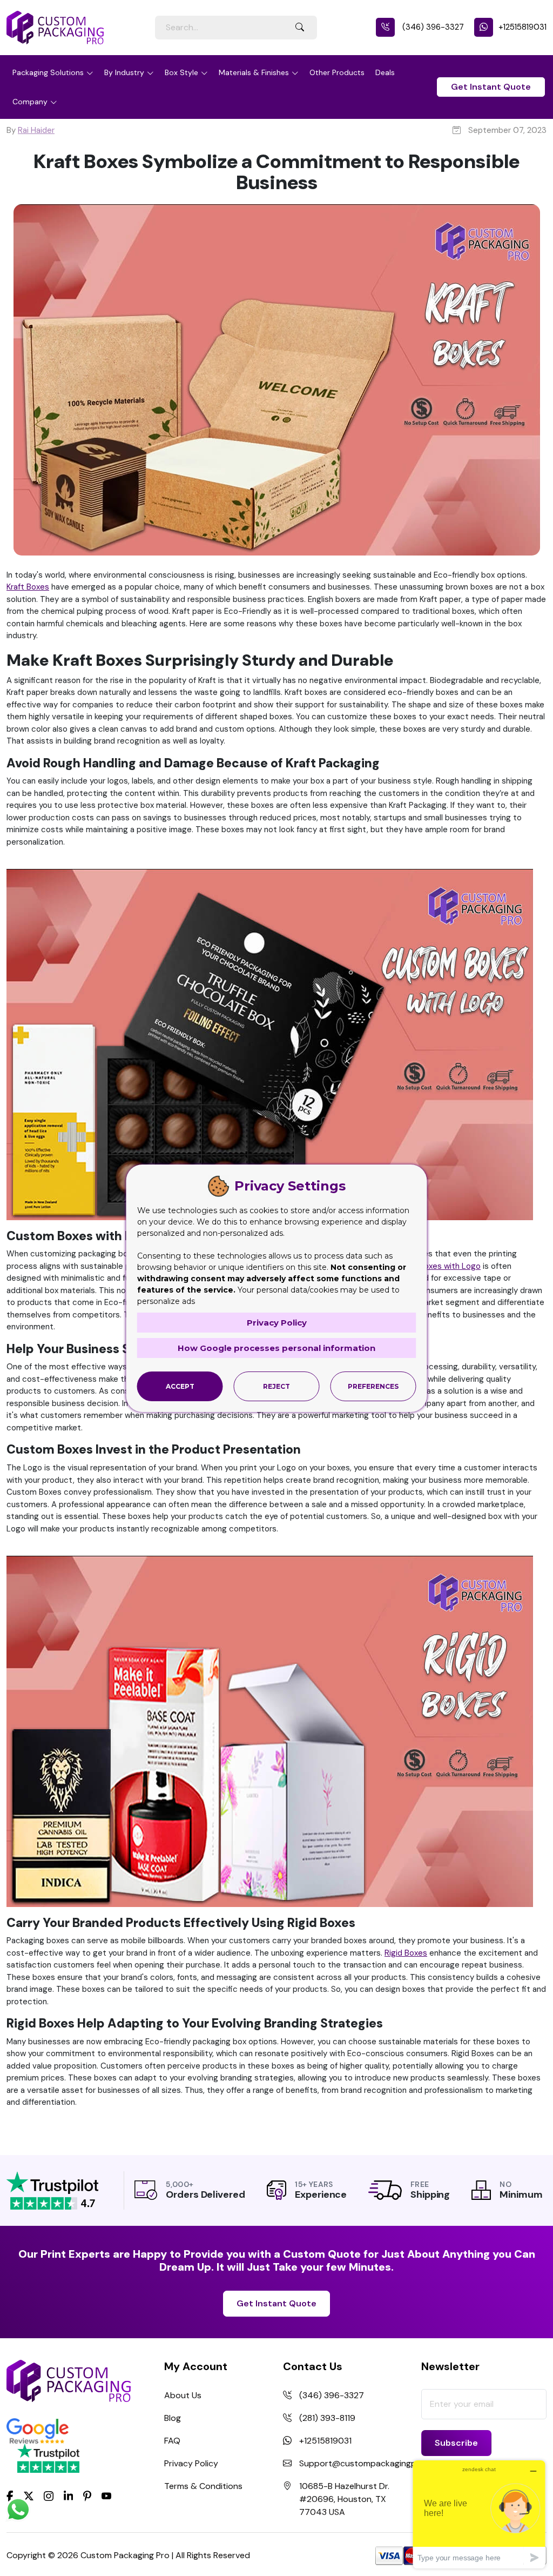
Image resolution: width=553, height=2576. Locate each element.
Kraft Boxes (28, 587)
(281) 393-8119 (327, 2418)
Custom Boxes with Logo (434, 1266)
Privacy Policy (191, 2463)
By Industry (124, 72)
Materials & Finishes (254, 72)
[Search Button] (300, 28)
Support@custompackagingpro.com (372, 2463)
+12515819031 (522, 27)
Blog (173, 2418)
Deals (385, 72)
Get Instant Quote (491, 87)
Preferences (373, 1386)
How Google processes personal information (276, 1348)
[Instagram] (49, 2497)
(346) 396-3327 (432, 27)
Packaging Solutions (48, 72)
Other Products (337, 72)
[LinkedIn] (69, 2495)
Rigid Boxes (406, 1953)
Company (30, 102)
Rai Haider (36, 130)
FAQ (172, 2441)
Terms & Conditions (203, 2486)
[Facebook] (10, 2495)
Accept (180, 1386)
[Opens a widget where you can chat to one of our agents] (479, 2514)
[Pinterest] (87, 2495)
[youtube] (106, 2497)
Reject (276, 1386)
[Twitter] (29, 2497)
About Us (183, 2395)
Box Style (181, 72)
